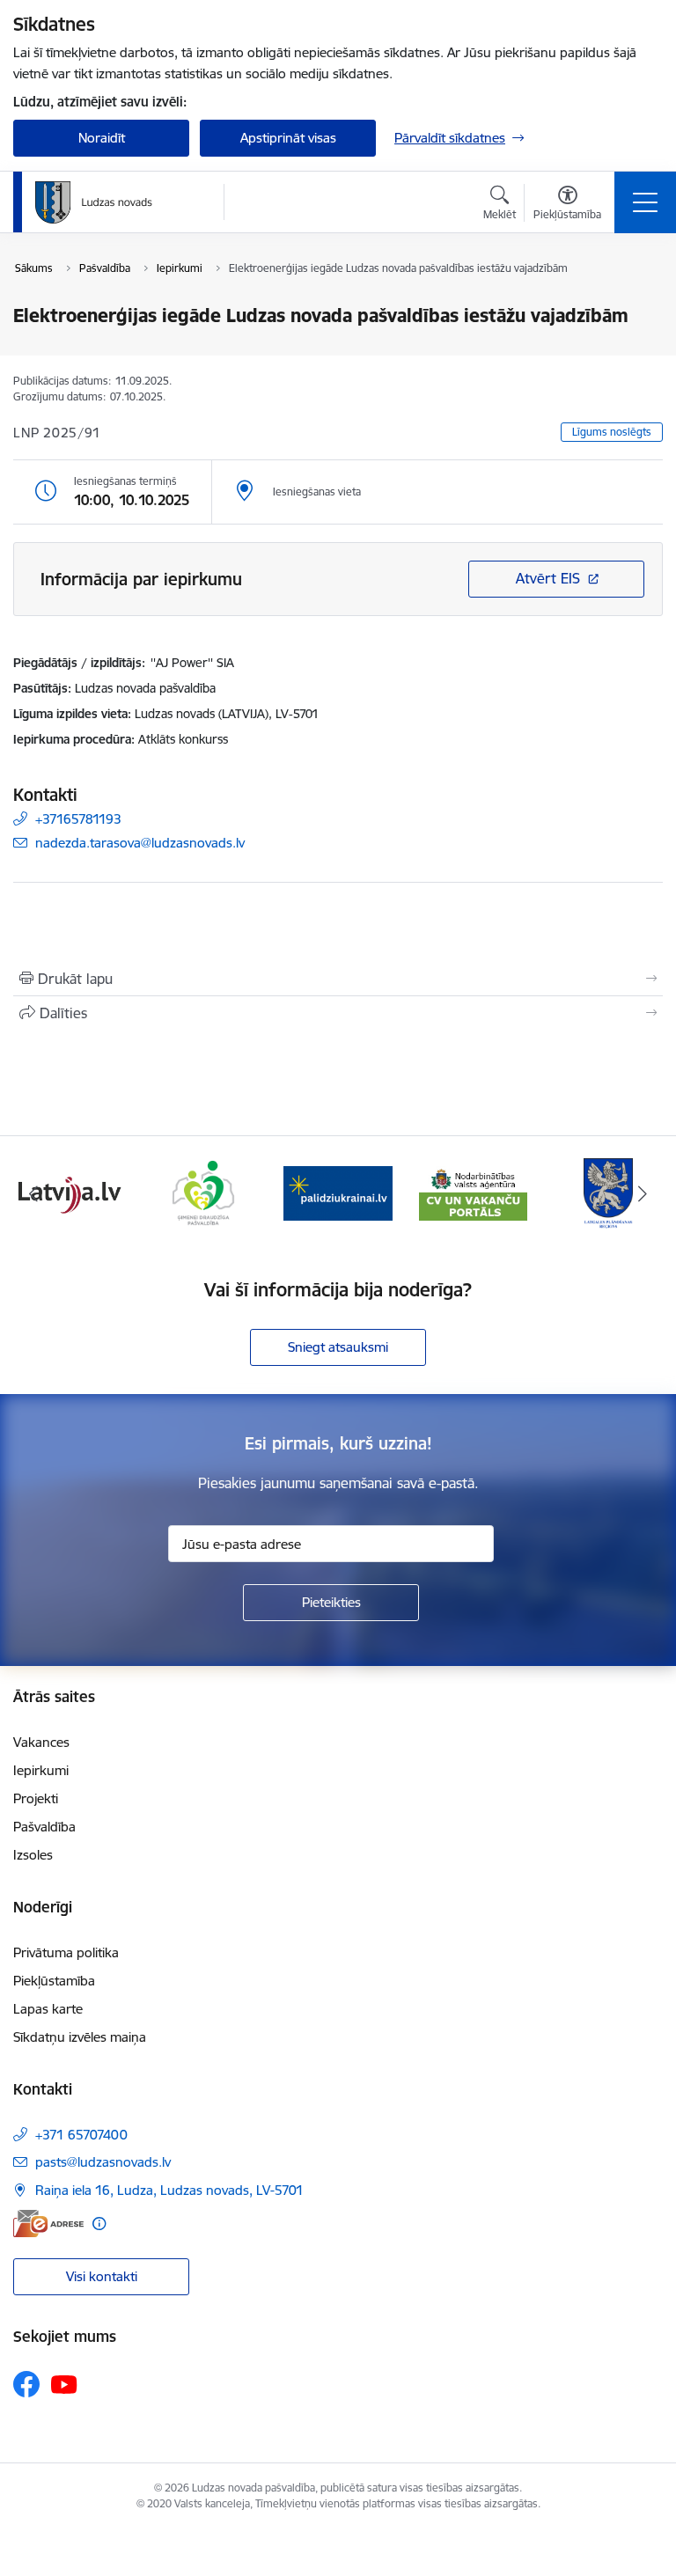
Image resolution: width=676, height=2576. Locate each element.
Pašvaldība (44, 1827)
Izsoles (33, 1855)
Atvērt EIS (548, 578)
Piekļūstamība (54, 1981)
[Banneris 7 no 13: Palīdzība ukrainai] (338, 1192)
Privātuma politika (66, 1952)
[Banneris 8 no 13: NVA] (474, 1192)
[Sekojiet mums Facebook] (26, 2384)
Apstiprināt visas (288, 138)
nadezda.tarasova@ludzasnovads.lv (140, 843)
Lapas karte (48, 2009)
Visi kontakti (102, 2276)
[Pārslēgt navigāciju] (645, 202)
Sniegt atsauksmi (338, 1347)
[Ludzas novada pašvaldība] (94, 202)
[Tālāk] (642, 1193)
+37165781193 (78, 819)
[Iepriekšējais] (34, 1193)
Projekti (36, 1798)
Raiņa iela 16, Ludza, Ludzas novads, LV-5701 (169, 2190)
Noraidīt (102, 138)
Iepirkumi (41, 1770)
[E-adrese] (48, 2224)
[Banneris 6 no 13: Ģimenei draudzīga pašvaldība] (203, 1192)
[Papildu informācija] (99, 2224)
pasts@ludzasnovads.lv (103, 2162)
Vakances (41, 1742)
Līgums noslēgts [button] (612, 432)
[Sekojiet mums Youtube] (64, 2383)
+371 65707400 (81, 2135)
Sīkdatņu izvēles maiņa (80, 2037)
